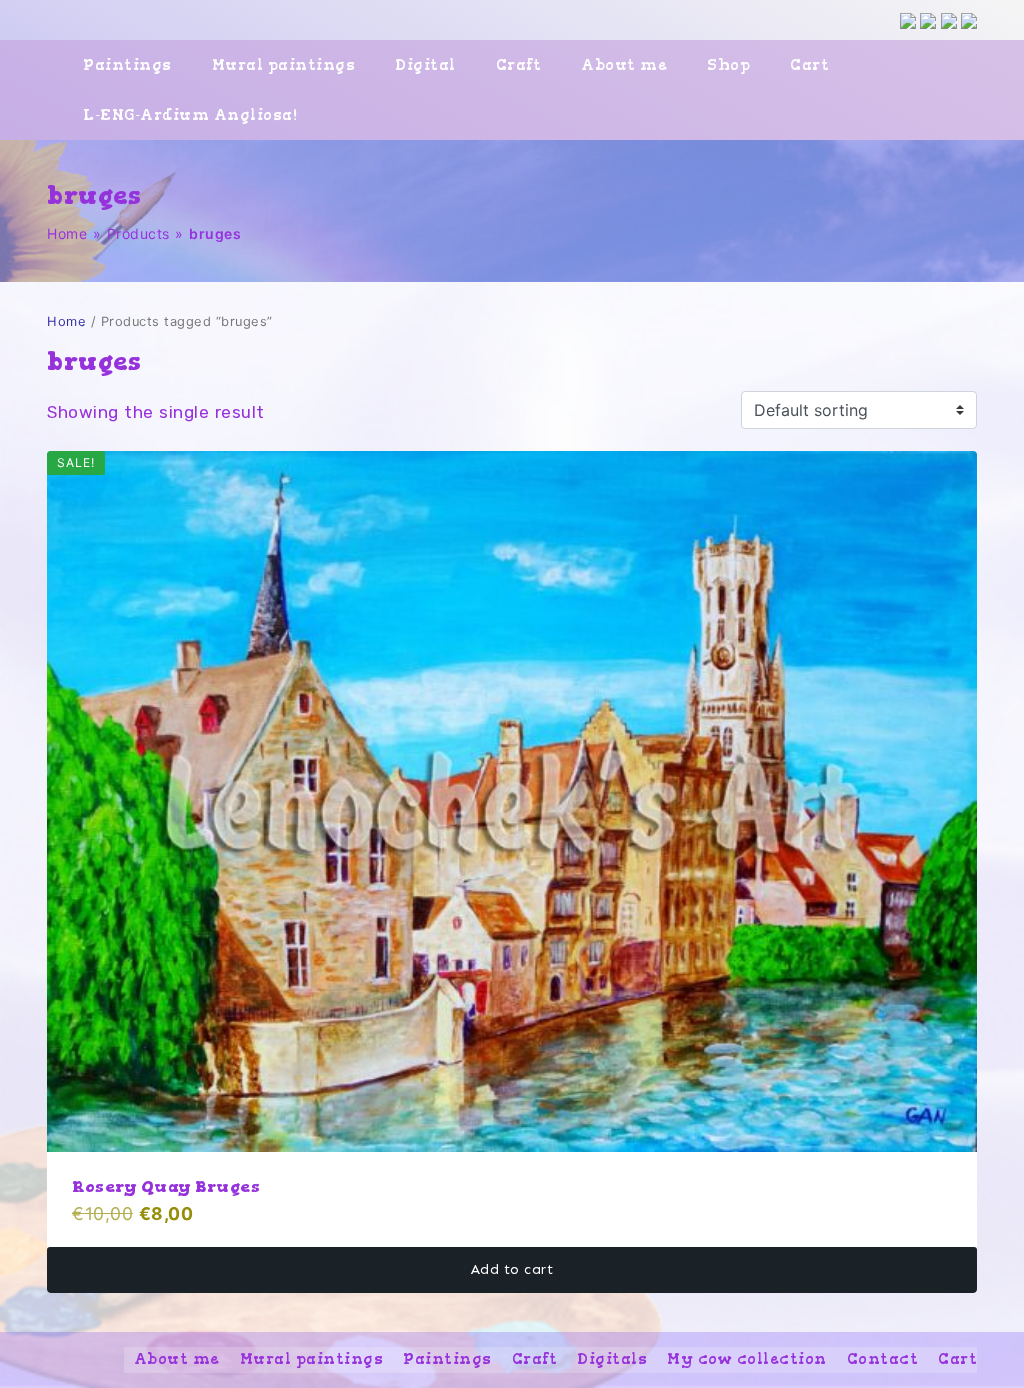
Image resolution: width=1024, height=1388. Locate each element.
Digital (425, 65)
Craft (519, 65)
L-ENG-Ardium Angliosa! (190, 115)
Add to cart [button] (512, 1269)
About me (624, 65)
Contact (883, 1359)
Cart (809, 65)
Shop (728, 65)
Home (67, 233)
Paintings (127, 65)
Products (138, 233)
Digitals (612, 1359)
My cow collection (747, 1359)
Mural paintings (284, 65)
